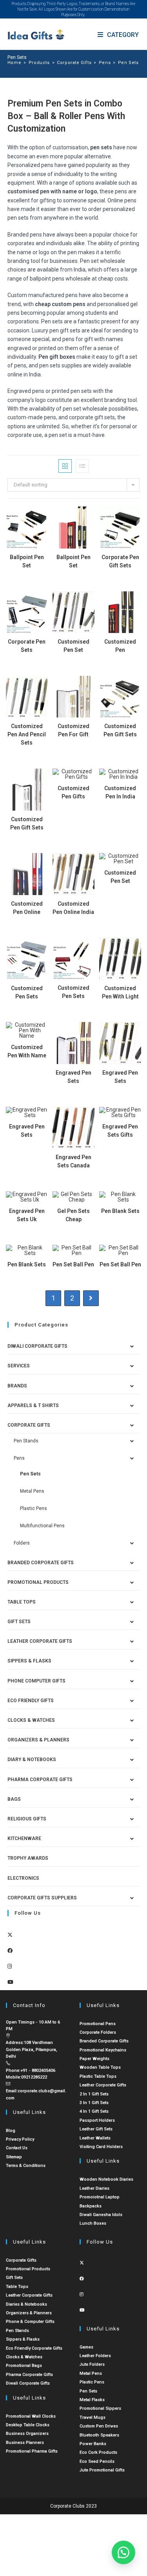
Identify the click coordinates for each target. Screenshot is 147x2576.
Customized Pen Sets (27, 992)
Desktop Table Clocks (28, 2425)
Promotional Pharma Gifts (32, 2451)
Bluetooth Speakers (99, 2435)
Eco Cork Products (98, 2452)
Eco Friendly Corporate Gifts (34, 2348)
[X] (10, 1935)
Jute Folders (92, 2364)
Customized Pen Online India (73, 908)
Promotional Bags (24, 2366)
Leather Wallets (95, 2138)
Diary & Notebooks (32, 1760)
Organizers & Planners (38, 1740)
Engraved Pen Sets (73, 1077)
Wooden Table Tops (100, 2067)
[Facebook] (10, 1951)
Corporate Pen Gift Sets (120, 561)
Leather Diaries (94, 2188)
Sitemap (14, 2157)
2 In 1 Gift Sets (94, 2094)
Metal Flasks (92, 2400)
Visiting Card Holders (101, 2147)
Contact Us (17, 2148)
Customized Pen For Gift (73, 730)
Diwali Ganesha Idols (101, 2215)
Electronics (23, 1878)
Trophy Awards (28, 1858)
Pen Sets (128, 63)
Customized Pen (120, 646)
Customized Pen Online (27, 908)
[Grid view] (65, 466)
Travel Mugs (93, 2417)
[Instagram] (10, 1966)
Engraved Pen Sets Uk (27, 1215)
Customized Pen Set (120, 877)
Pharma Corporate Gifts (40, 1780)
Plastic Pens (34, 1508)
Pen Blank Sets (120, 1211)
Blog (11, 2131)
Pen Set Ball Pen (73, 1264)
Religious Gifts (27, 1819)
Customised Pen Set (73, 646)
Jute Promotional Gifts (102, 2470)
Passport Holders (97, 2120)
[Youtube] (10, 1982)
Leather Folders (95, 2356)
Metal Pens (32, 1491)
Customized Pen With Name (27, 1051)
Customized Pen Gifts (73, 792)
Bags (14, 1799)
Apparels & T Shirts (33, 1405)
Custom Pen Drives (99, 2426)
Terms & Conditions (26, 2166)
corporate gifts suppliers (42, 1898)
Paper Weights (94, 2059)
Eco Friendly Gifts (31, 1701)
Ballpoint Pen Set (27, 561)
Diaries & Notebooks (26, 2304)
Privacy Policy (20, 2139)
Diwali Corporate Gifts (37, 1346)
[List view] (82, 466)
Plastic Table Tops (98, 2076)
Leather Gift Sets (96, 2129)
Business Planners (25, 2443)
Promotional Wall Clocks (31, 2416)
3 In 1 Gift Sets (94, 2103)
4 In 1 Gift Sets (94, 2111)
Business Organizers (27, 2434)
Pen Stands (26, 1441)
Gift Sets (19, 1622)
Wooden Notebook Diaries (106, 2179)
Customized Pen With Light (120, 992)
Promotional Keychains (103, 2050)
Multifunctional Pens (42, 1526)
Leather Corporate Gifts (40, 1641)
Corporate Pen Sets (27, 646)
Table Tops (22, 1602)
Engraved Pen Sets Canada (73, 1161)
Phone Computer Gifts (36, 1681)
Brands (17, 1386)
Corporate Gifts (29, 1425)
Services (19, 1366)
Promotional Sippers (100, 2408)
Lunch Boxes (93, 2223)
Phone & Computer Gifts (30, 2322)
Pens (19, 1458)
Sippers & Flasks (29, 1661)
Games (86, 2347)
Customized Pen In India (120, 792)
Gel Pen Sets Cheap (73, 1215)
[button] (123, 2552)
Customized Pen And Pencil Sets (27, 734)
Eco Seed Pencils (97, 2461)
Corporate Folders (98, 2032)
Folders (22, 1543)
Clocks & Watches (31, 1720)
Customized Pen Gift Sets (120, 730)
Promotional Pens (98, 2024)
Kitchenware (24, 1838)
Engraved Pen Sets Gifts (120, 1131)
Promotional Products (38, 1582)
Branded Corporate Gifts (104, 2041)
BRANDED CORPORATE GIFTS (41, 1563)
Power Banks (93, 2444)
